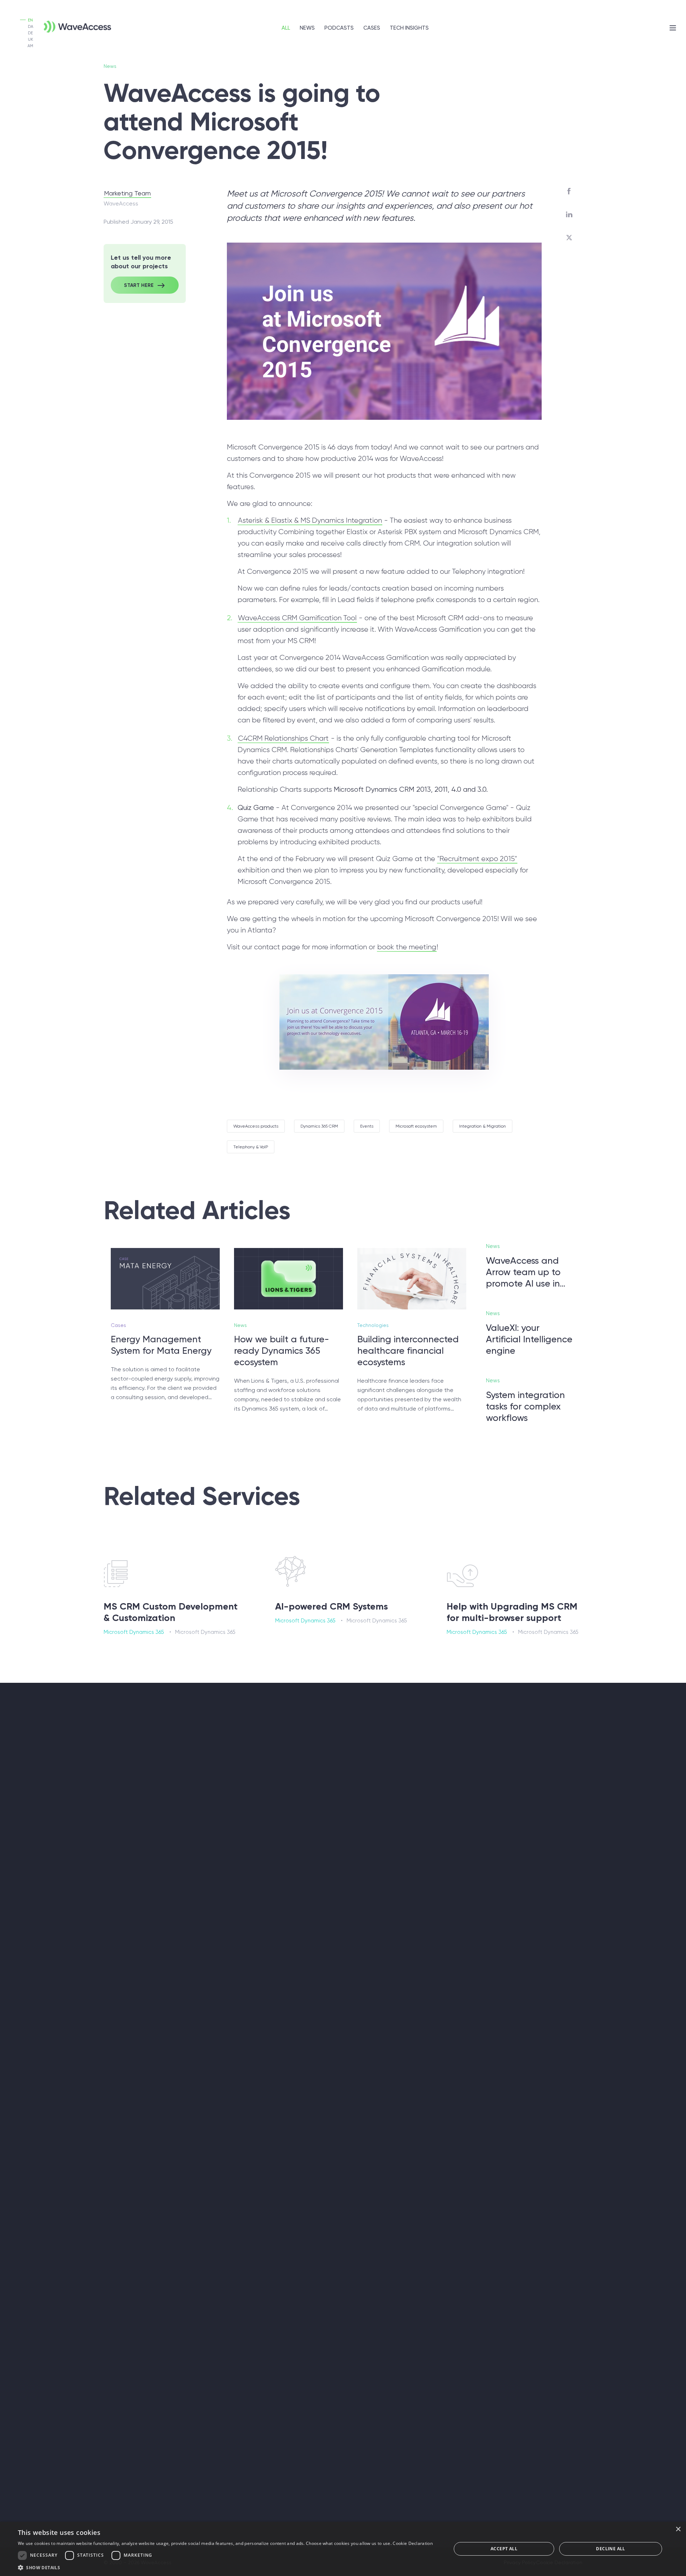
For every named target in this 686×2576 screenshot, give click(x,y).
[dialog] (343, 2549)
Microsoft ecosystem (416, 1126)
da (31, 27)
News (307, 28)
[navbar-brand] (66, 23)
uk (31, 39)
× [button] (678, 2529)
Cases (372, 28)
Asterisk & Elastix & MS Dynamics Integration (310, 521)
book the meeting (407, 947)
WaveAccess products (256, 1126)
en (30, 20)
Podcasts (339, 28)
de (30, 33)
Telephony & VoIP (251, 1147)
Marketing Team (127, 193)
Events (367, 1126)
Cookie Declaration (412, 2543)
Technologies (373, 1325)
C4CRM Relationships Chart (283, 739)
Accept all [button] (504, 2549)
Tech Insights (409, 28)
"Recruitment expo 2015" (477, 859)
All (286, 28)
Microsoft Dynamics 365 (134, 1632)
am (30, 46)
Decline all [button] (610, 2549)
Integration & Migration (483, 1126)
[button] (225, 2567)
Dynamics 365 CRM (319, 1126)
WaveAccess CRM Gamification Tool (297, 618)
